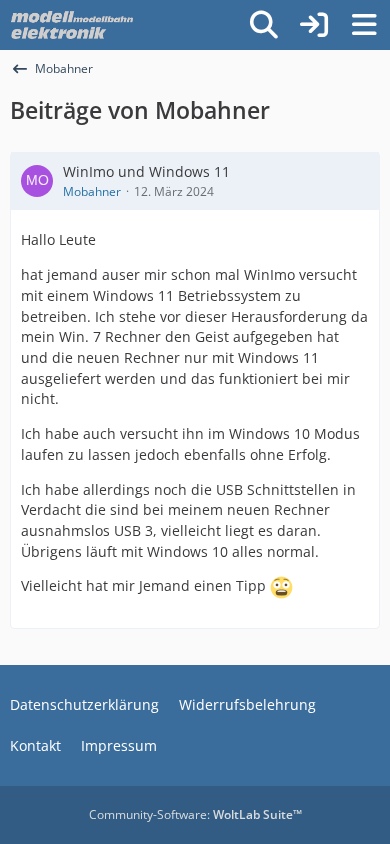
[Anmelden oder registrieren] (314, 25)
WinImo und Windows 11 (146, 171)
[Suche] (264, 25)
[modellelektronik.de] (74, 25)
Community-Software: (195, 814)
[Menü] (364, 25)
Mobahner (92, 191)
